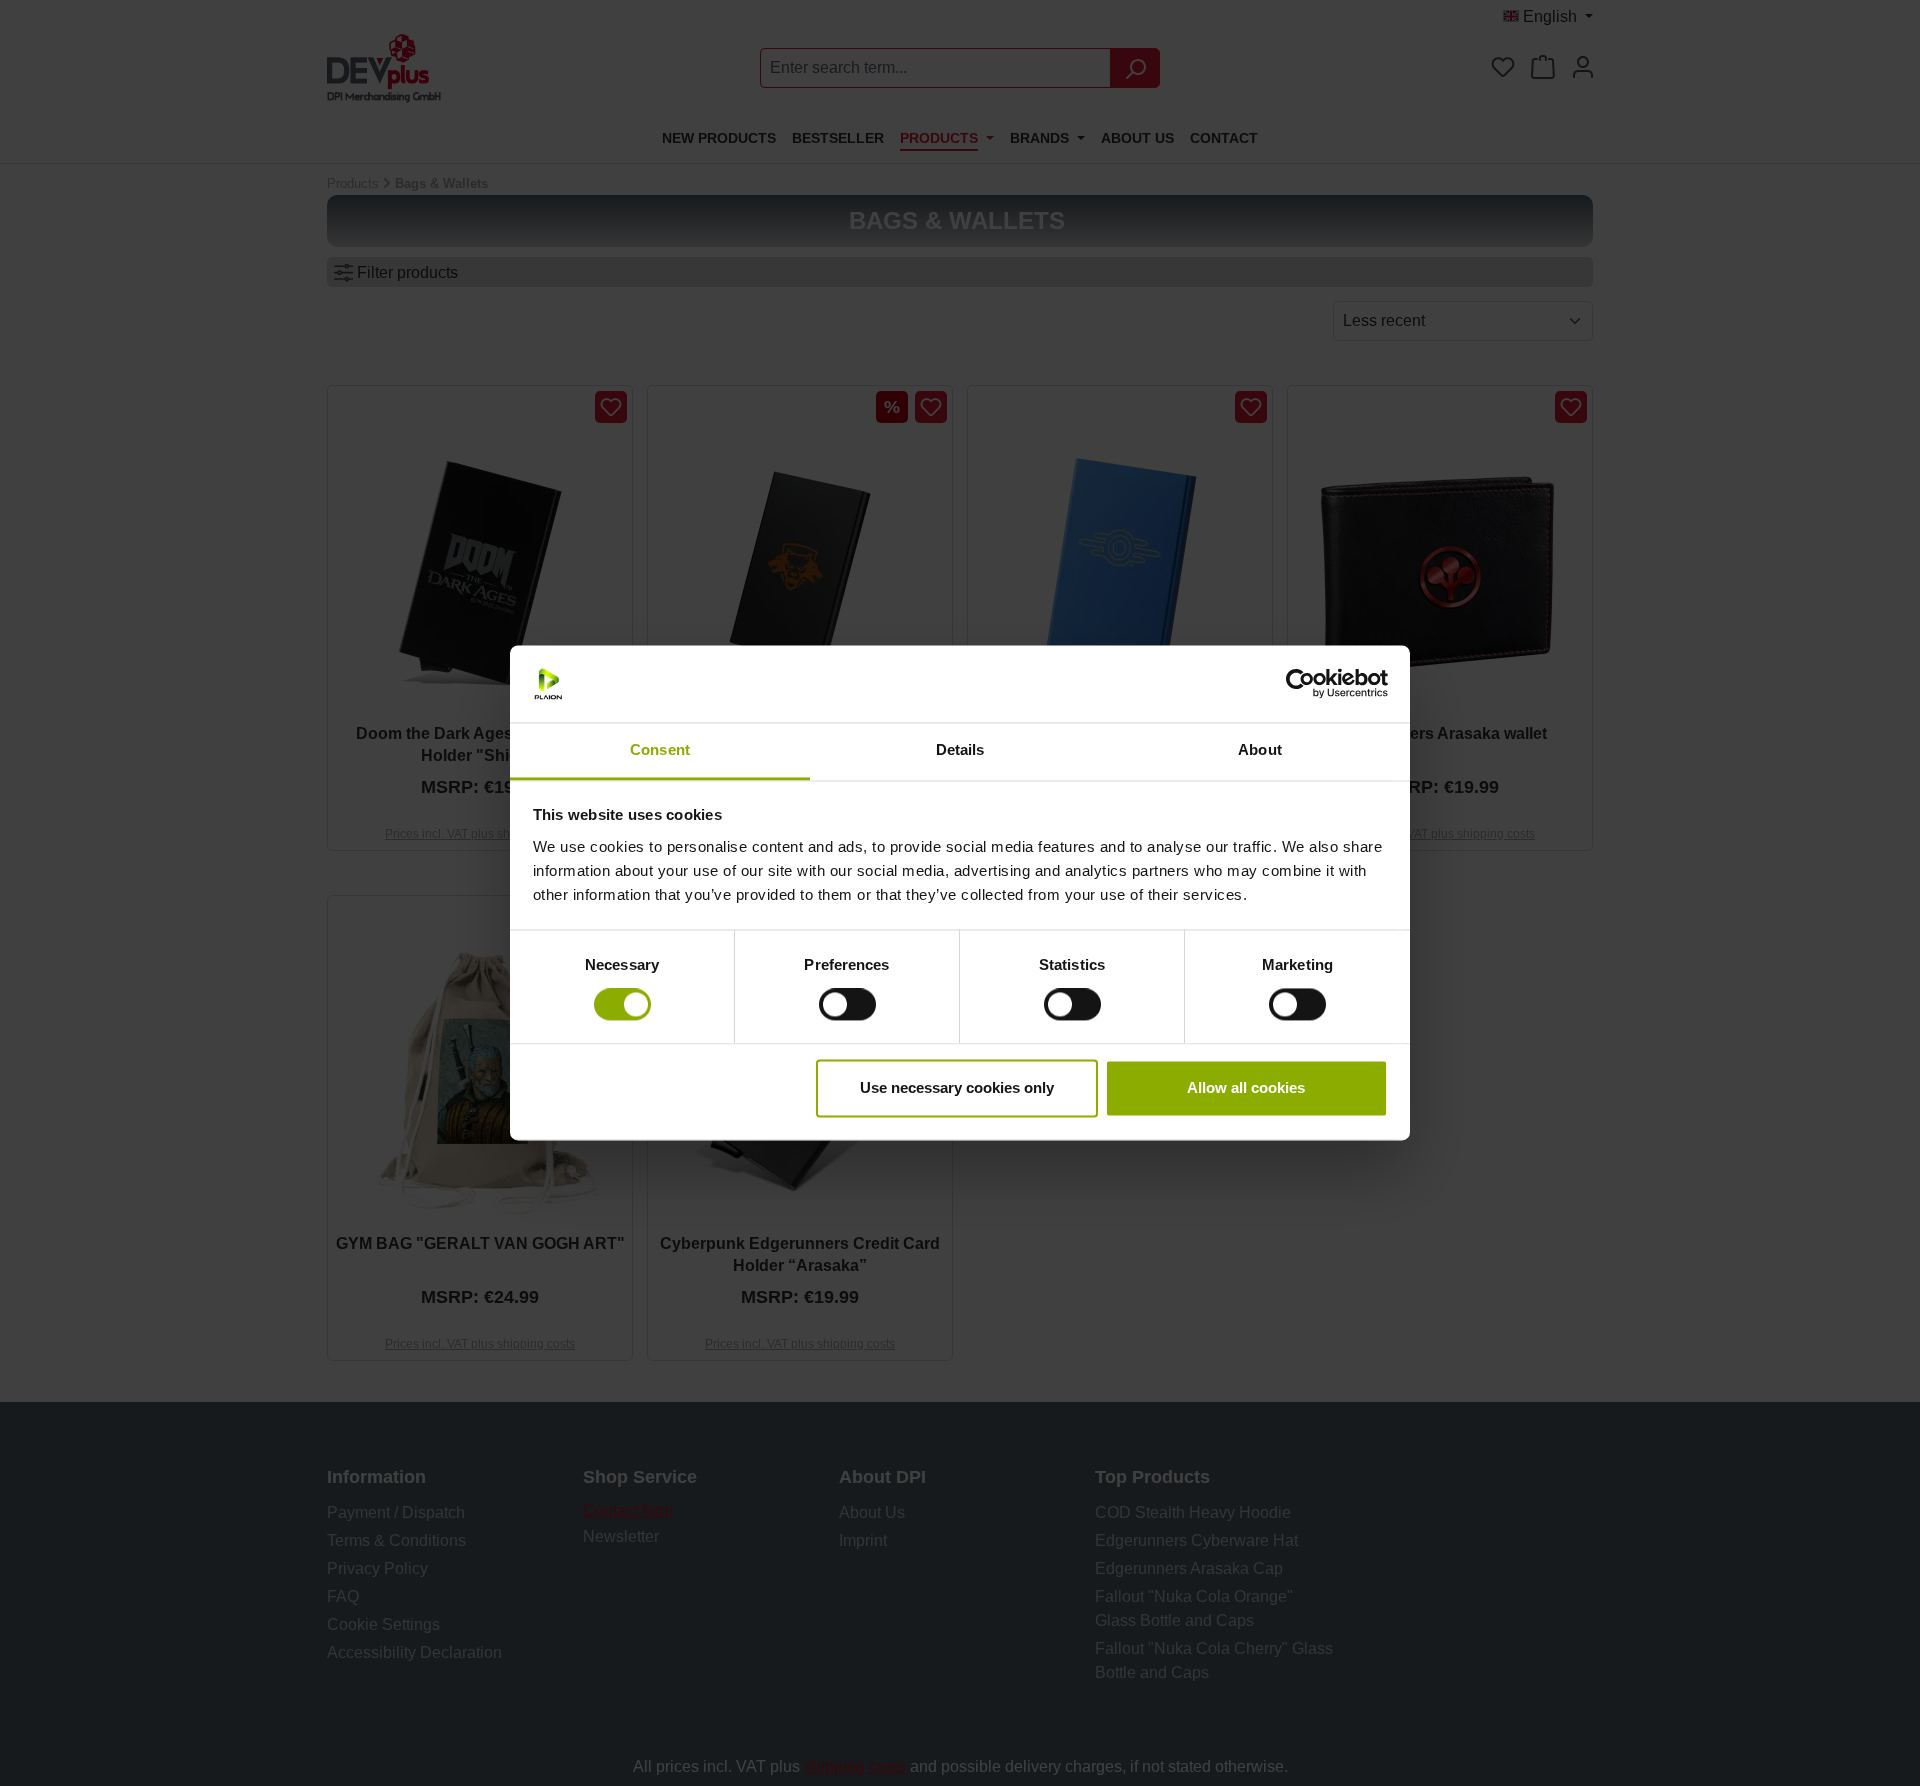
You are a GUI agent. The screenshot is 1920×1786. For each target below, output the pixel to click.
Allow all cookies (1246, 1087)
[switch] (847, 1005)
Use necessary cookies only (957, 1087)
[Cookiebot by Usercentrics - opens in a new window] (1300, 684)
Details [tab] (960, 749)
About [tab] (1260, 749)
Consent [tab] (660, 749)
